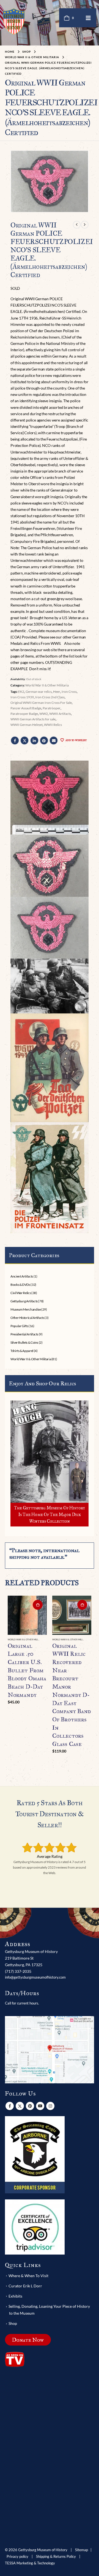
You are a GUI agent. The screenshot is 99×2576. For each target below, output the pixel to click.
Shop (13, 2323)
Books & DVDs (20, 1285)
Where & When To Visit (28, 2276)
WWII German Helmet (27, 725)
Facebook (15, 740)
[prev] (77, 225)
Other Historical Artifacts (27, 1318)
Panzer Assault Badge (26, 708)
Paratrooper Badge (24, 714)
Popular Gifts (19, 1326)
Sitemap (82, 2550)
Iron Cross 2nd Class (50, 697)
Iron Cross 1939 (22, 697)
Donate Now (28, 2340)
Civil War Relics (21, 1293)
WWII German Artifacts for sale (33, 719)
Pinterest (44, 740)
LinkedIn (34, 740)
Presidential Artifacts (24, 1334)
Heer (57, 692)
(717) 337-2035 (18, 1971)
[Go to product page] (27, 1615)
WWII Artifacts (60, 714)
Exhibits (15, 2296)
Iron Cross (69, 692)
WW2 (44, 714)
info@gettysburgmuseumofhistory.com (35, 1977)
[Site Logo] (14, 21)
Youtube (40, 2106)
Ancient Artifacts (22, 1276)
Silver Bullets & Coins (24, 1342)
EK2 (21, 692)
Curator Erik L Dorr (25, 2286)
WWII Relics (53, 725)
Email (54, 740)
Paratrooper (52, 708)
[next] (85, 225)
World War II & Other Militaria (47, 685)
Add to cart (38, 1605)
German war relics (39, 692)
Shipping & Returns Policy (56, 2557)
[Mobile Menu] (88, 18)
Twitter (24, 740)
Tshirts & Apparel (22, 1351)
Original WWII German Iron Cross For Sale (41, 703)
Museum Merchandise (26, 1309)
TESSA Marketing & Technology (30, 2563)
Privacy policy (17, 2557)
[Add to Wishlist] (44, 1640)
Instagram (50, 2106)
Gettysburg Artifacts (24, 1301)
